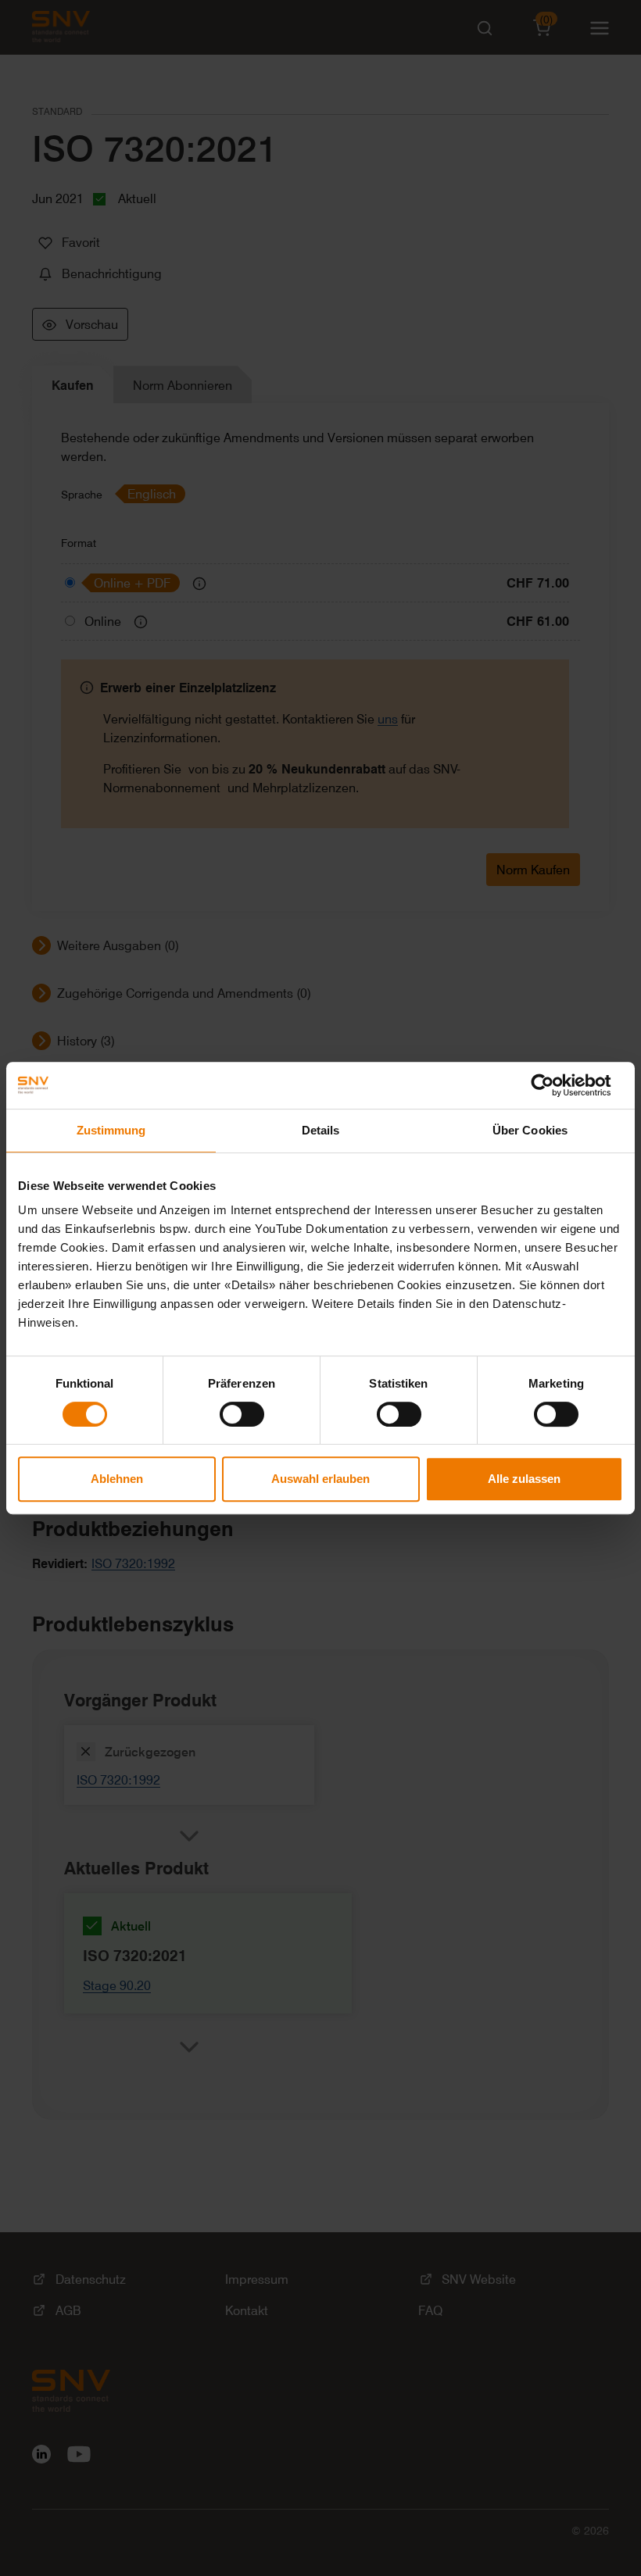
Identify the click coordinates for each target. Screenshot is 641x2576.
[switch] (242, 1414)
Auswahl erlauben (320, 1479)
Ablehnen (117, 1479)
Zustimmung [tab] (111, 1130)
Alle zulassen (524, 1479)
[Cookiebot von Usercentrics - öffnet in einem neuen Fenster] (555, 1085)
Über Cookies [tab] (530, 1130)
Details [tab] (321, 1130)
